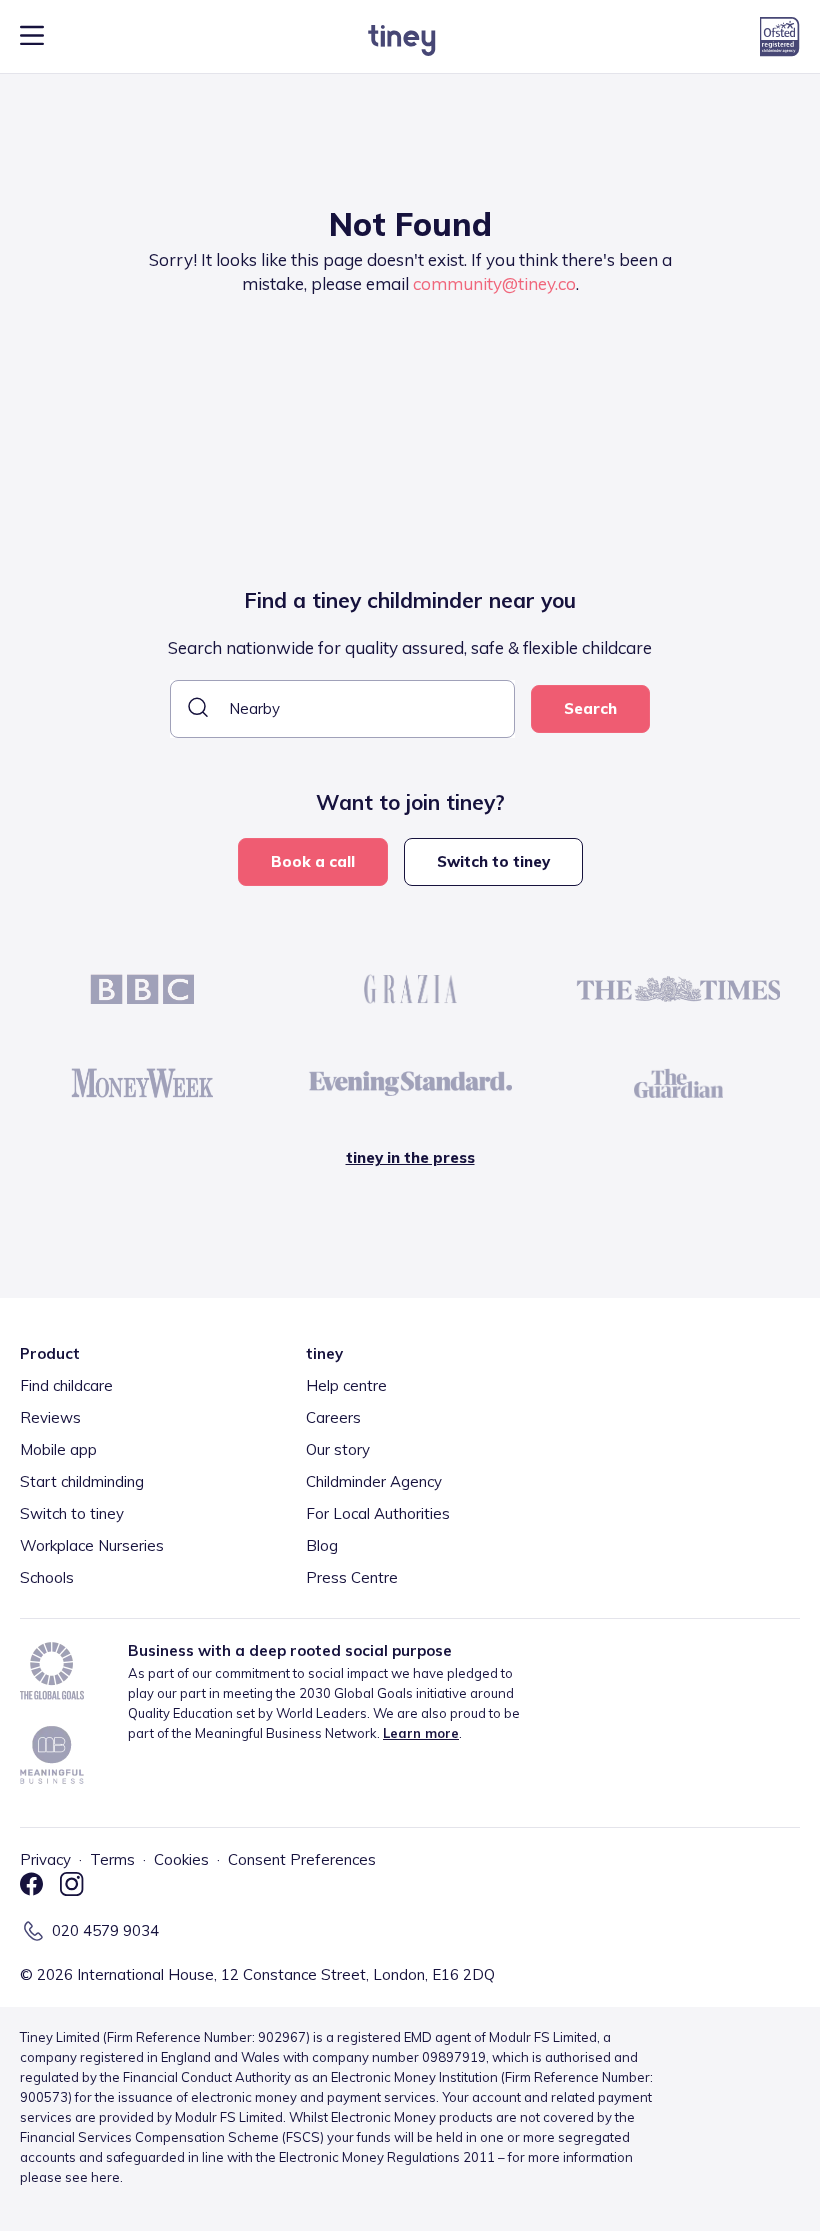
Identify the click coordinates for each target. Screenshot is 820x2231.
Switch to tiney (493, 861)
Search (590, 708)
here (105, 2177)
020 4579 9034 (105, 1930)
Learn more (421, 1733)
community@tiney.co (494, 283)
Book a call (313, 861)
